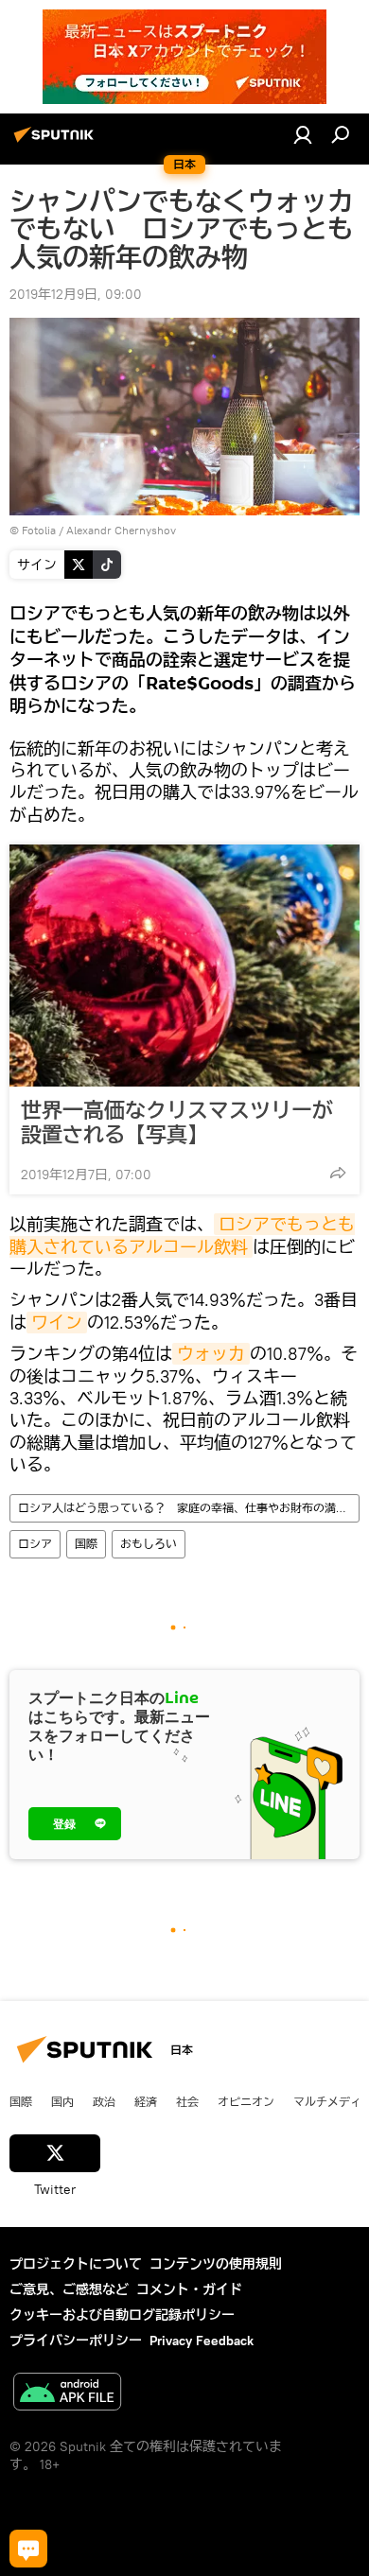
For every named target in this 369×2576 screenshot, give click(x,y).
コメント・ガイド (189, 2289)
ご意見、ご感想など (69, 2289)
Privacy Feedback (202, 2341)
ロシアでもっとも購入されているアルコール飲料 (182, 1235)
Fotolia (39, 530)
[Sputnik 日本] (57, 142)
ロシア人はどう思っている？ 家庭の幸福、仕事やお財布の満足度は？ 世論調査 (188, 1508)
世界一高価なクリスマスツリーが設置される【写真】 (177, 1123)
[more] (338, 1173)
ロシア (35, 1544)
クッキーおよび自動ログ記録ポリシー (122, 2315)
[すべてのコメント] (28, 2549)
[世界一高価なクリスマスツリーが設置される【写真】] (184, 966)
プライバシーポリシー (76, 2341)
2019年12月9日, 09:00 (76, 294)
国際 (86, 1544)
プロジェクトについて (76, 2264)
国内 (62, 2101)
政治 (104, 2101)
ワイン (57, 1323)
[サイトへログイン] (303, 134)
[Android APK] (67, 2394)
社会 (187, 2101)
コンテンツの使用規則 (216, 2264)
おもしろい (149, 1544)
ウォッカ (211, 1354)
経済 (146, 2101)
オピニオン (246, 2101)
